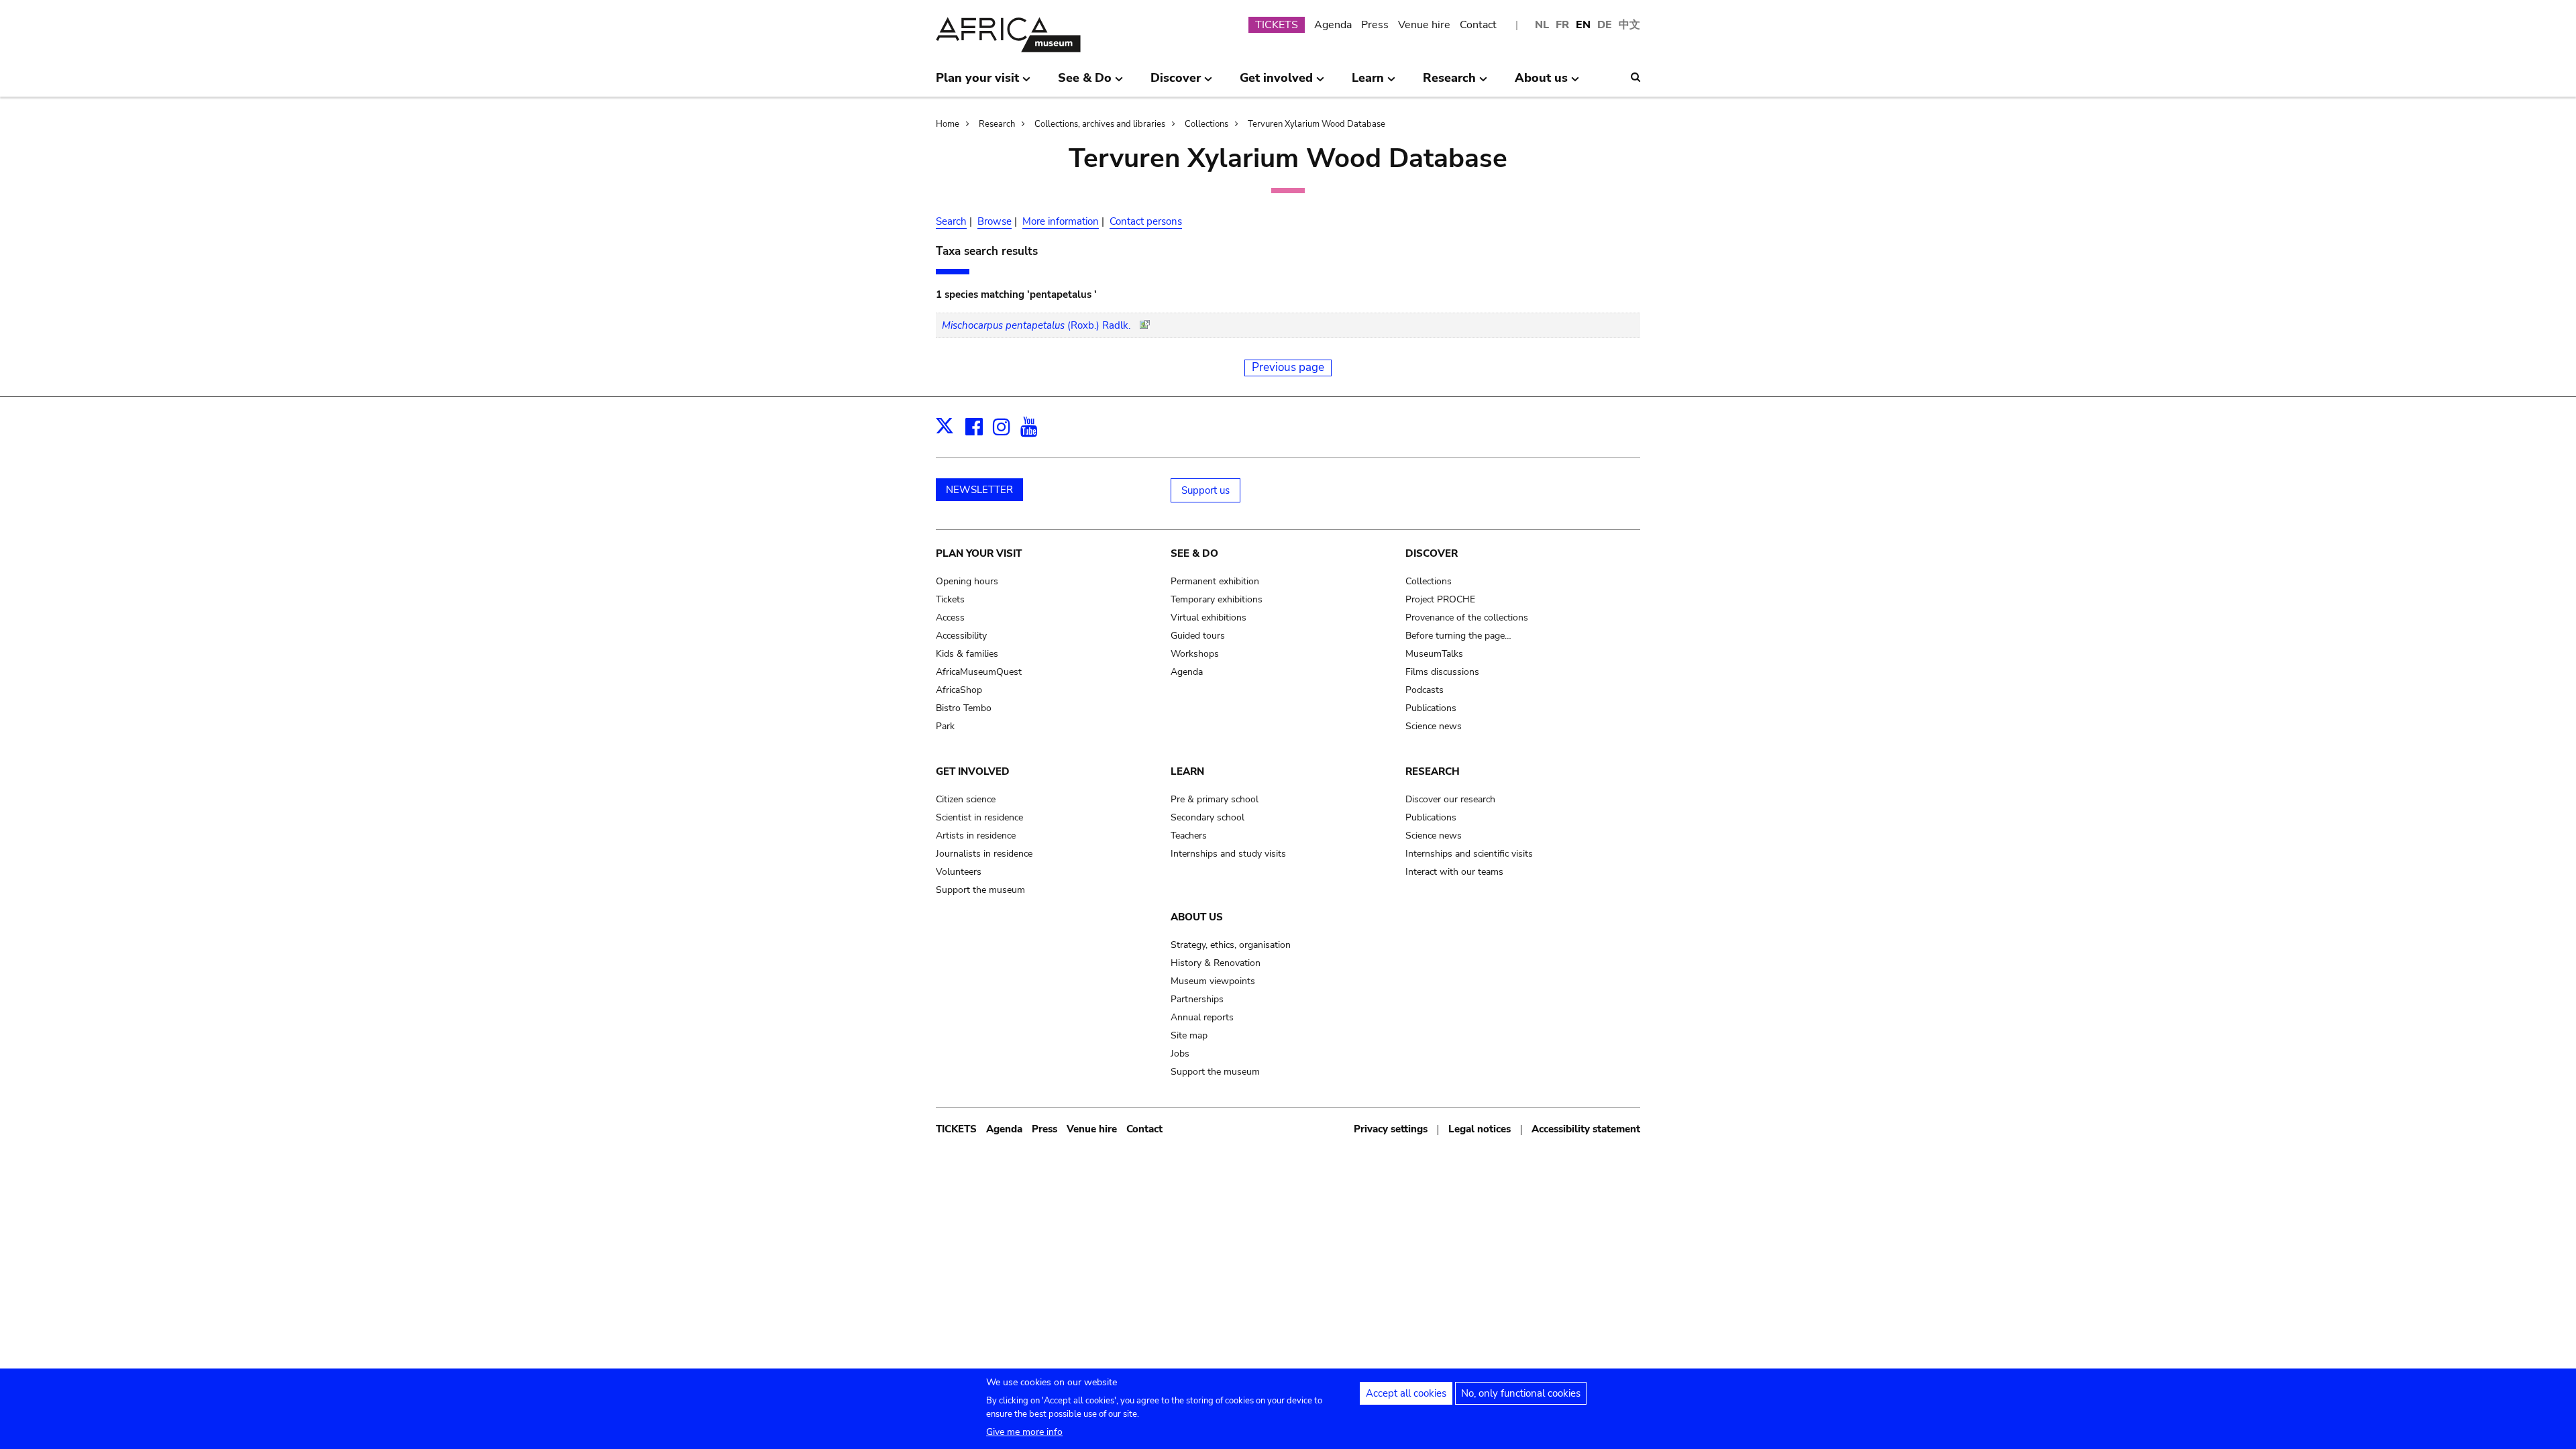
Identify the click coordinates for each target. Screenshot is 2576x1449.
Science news (1434, 726)
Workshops (1195, 654)
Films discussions (1442, 672)
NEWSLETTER (979, 490)
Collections (1206, 124)
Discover (1432, 553)
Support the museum (980, 890)
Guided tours (1198, 636)
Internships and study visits (1228, 854)
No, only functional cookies (1521, 1393)
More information (1061, 221)
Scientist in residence (979, 817)
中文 (1629, 25)
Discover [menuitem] (1176, 83)
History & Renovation (1216, 963)
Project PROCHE (1440, 599)
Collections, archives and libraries (1100, 124)
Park (945, 726)
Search (951, 221)
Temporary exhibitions (1217, 599)
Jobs (1180, 1054)
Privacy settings (1391, 1129)
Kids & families (967, 654)
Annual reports (1202, 1017)
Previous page (1288, 367)
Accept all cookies (1406, 1393)
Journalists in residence (984, 854)
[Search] (1635, 77)
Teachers (1189, 836)
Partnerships (1197, 999)
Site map (1189, 1035)
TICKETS (1277, 25)
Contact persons (1146, 221)
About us (1197, 917)
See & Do (1194, 553)
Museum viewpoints (1213, 981)
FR (1562, 25)
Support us (1205, 490)
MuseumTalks (1434, 654)
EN (1583, 25)
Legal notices (1480, 1129)
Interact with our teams (1454, 872)
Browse (995, 221)
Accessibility (961, 636)
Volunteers (959, 872)
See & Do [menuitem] (1085, 83)
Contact (1478, 25)
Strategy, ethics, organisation (1231, 945)
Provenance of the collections (1467, 618)
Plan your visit (979, 553)
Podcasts (1425, 690)
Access (950, 618)
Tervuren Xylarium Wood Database (1317, 124)
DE (1605, 25)
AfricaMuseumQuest (979, 672)
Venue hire (1424, 25)
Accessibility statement (1586, 1129)
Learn (1187, 771)
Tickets (950, 599)
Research (997, 124)
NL (1542, 25)
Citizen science (966, 799)
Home (948, 124)
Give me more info (1024, 1432)
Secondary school (1207, 817)
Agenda (1333, 25)
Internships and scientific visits (1469, 854)
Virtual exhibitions (1209, 618)
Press (1375, 25)
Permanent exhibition (1215, 581)
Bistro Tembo (964, 708)
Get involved (973, 771)
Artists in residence (976, 836)
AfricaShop (959, 690)
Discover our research (1450, 799)
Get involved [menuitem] (1276, 83)
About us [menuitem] (1541, 83)
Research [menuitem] (1449, 83)
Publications (1431, 708)
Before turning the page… (1458, 636)
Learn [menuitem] (1368, 83)
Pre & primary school (1215, 799)
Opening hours (967, 581)
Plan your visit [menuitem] (977, 83)
